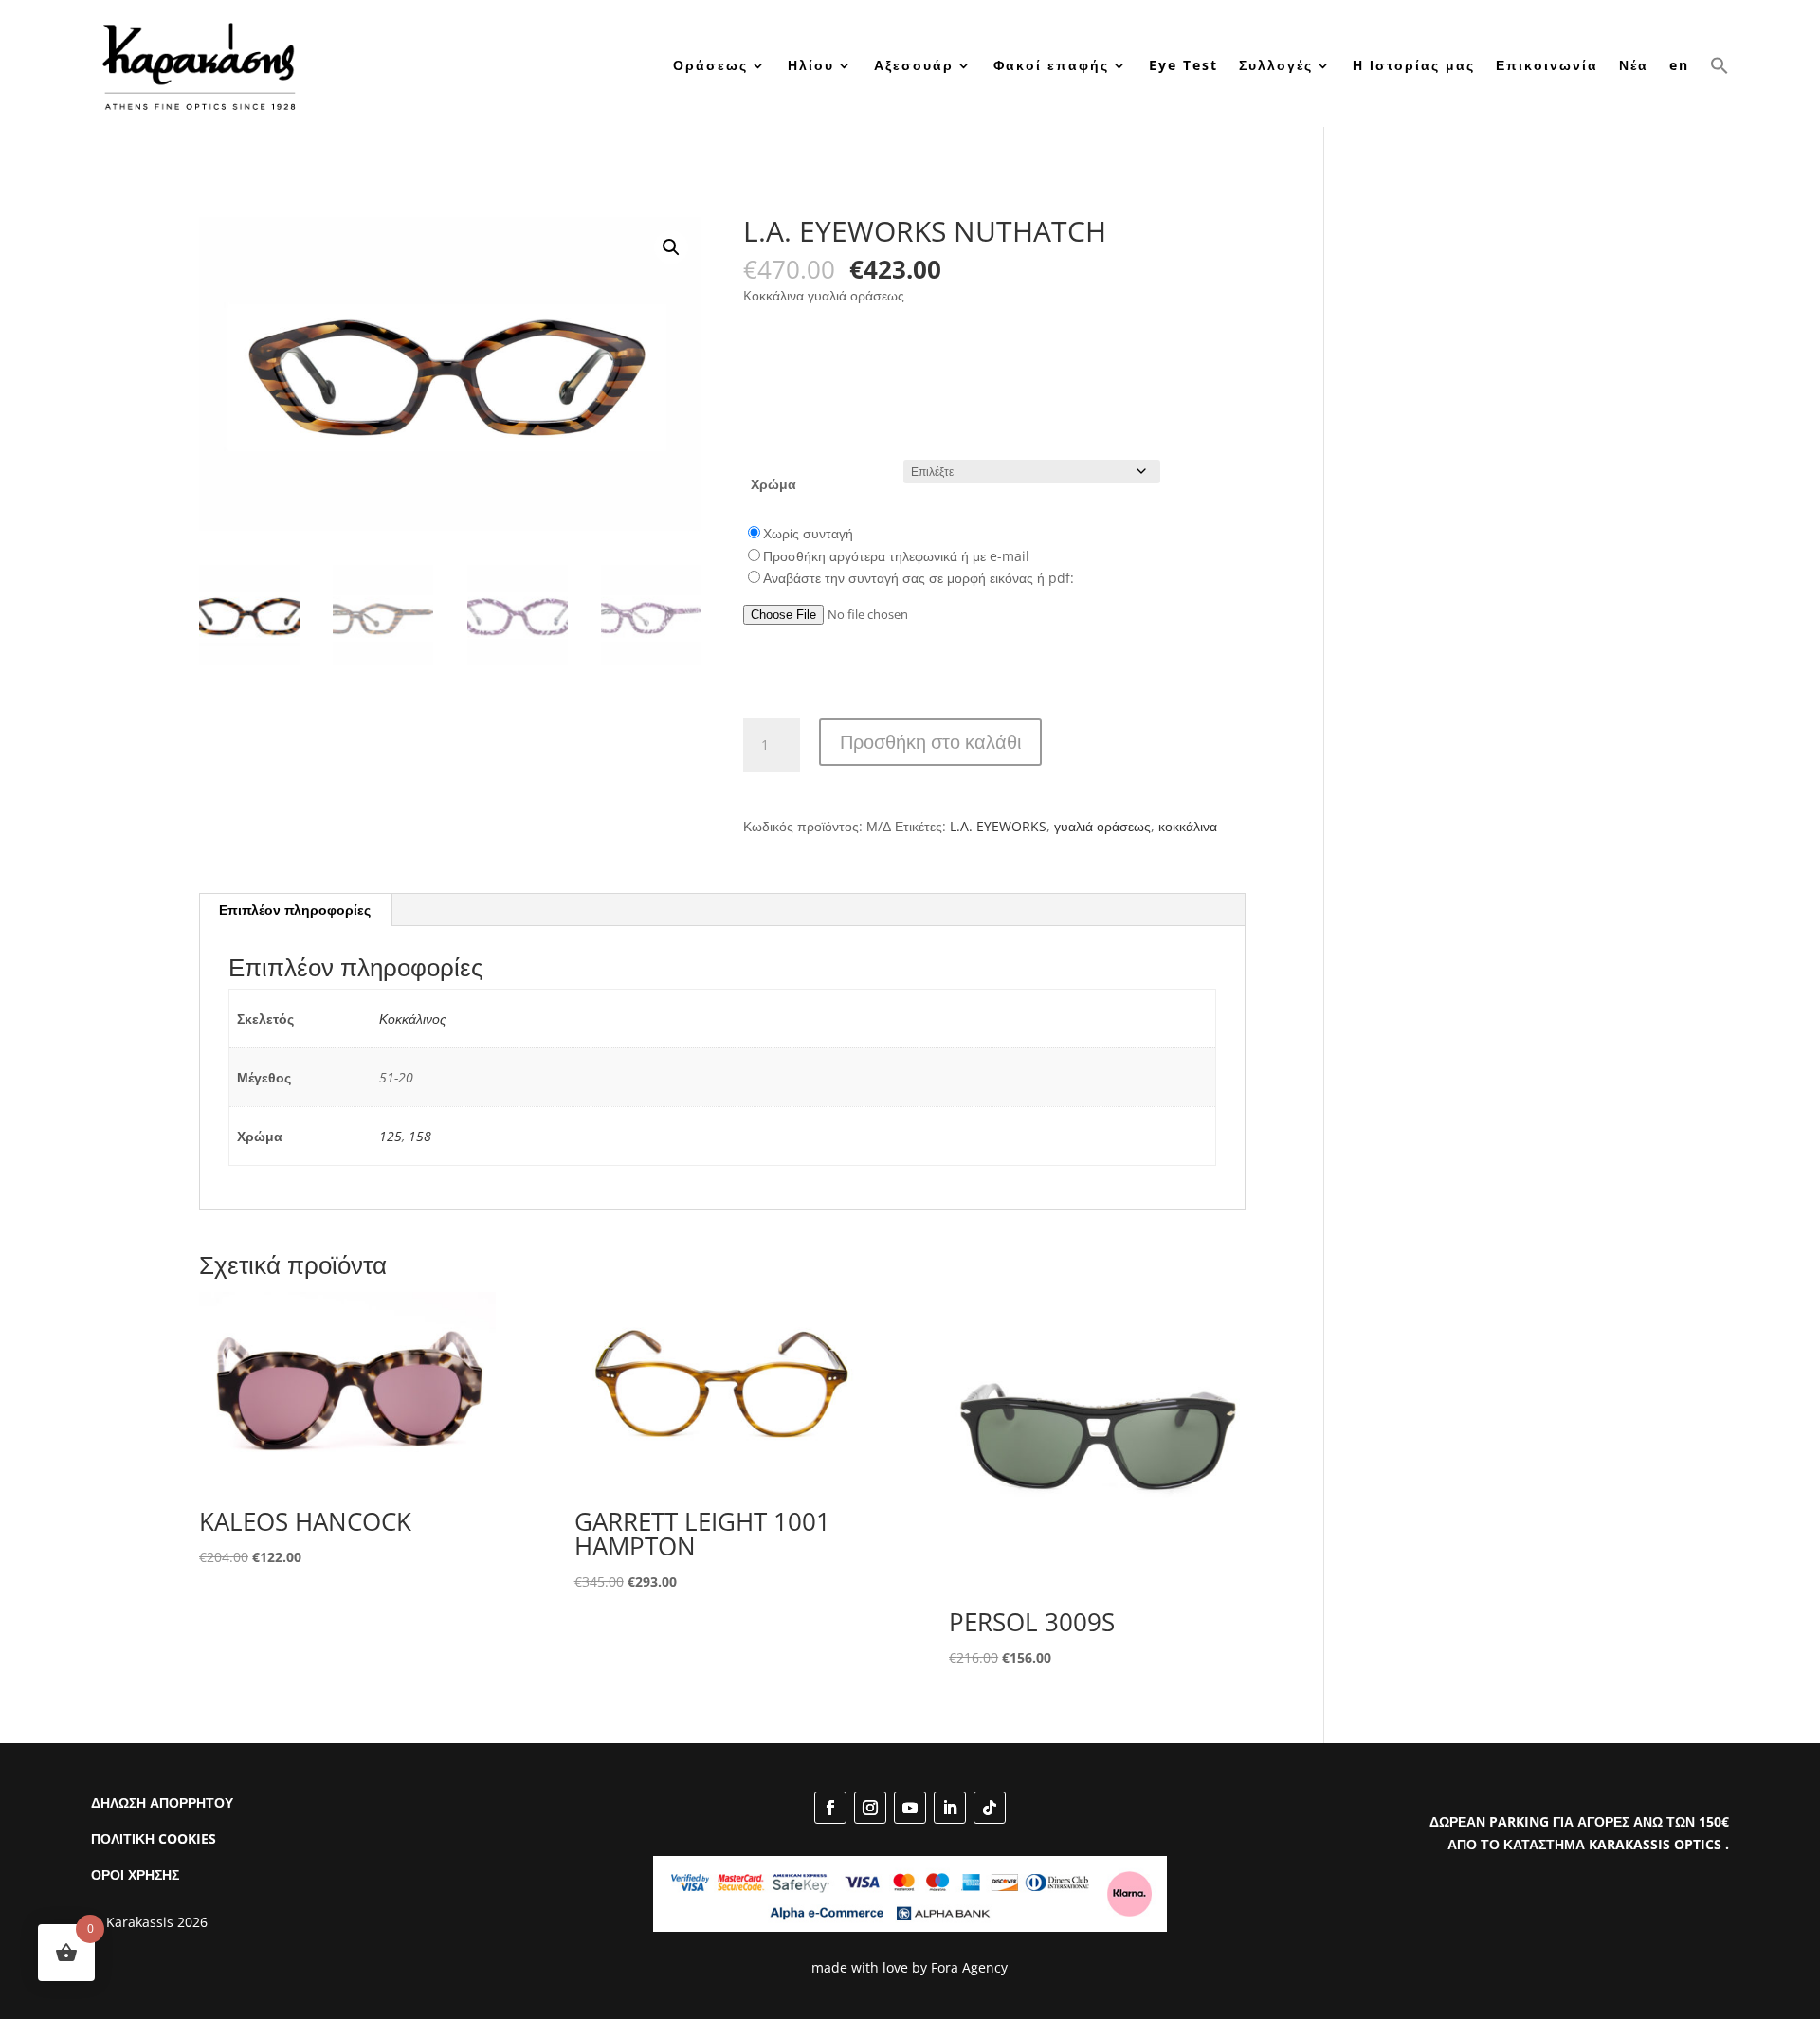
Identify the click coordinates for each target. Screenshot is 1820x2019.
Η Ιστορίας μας (1414, 65)
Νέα (1634, 65)
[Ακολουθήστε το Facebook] (830, 1808)
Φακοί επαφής (1051, 65)
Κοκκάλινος (413, 1019)
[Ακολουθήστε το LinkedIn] (950, 1808)
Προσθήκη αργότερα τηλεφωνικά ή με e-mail (896, 556)
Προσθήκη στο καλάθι (930, 742)
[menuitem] (1679, 65)
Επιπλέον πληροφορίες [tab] (295, 909)
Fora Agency (969, 1967)
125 (391, 1136)
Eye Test (1183, 65)
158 (420, 1136)
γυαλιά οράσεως (1102, 826)
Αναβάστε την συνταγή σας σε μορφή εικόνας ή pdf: (919, 578)
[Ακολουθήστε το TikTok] (990, 1808)
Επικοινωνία (1547, 65)
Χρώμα (773, 484)
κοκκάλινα (1188, 826)
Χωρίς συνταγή (808, 533)
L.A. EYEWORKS (998, 826)
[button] (1720, 65)
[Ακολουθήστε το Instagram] (870, 1808)
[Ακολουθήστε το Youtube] (910, 1808)
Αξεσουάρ (914, 65)
